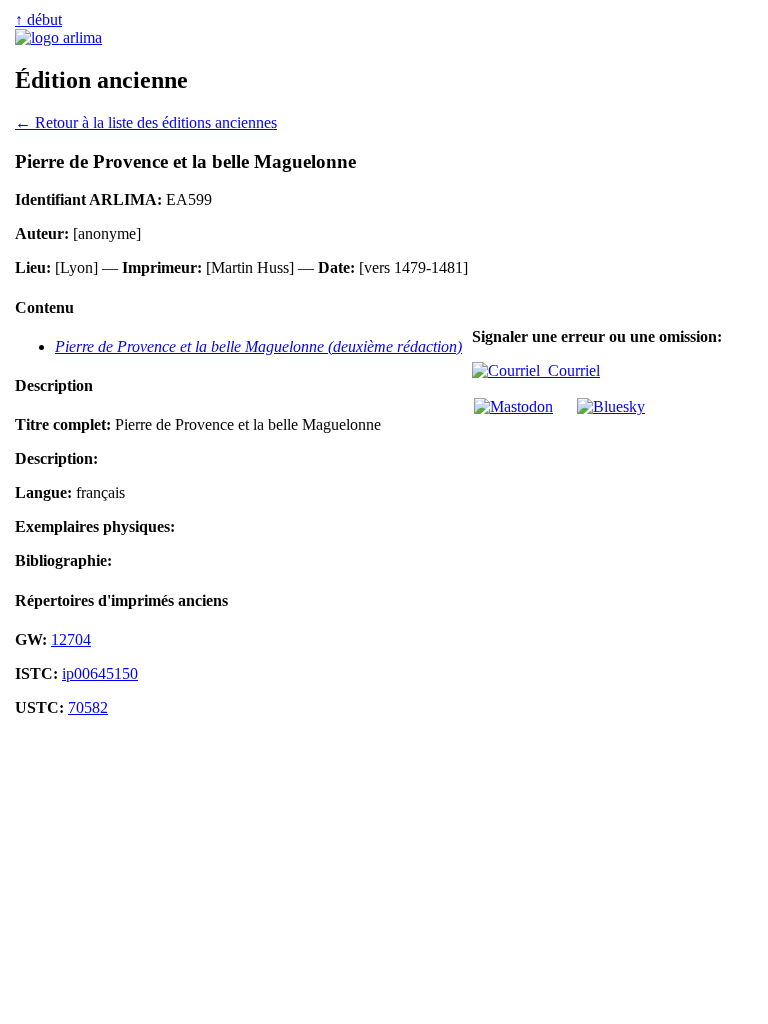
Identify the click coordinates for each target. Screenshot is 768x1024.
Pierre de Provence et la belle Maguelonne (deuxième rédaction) (258, 346)
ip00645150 (100, 673)
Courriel (570, 370)
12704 (71, 639)
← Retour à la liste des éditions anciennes (146, 122)
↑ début (38, 19)
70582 (88, 707)
